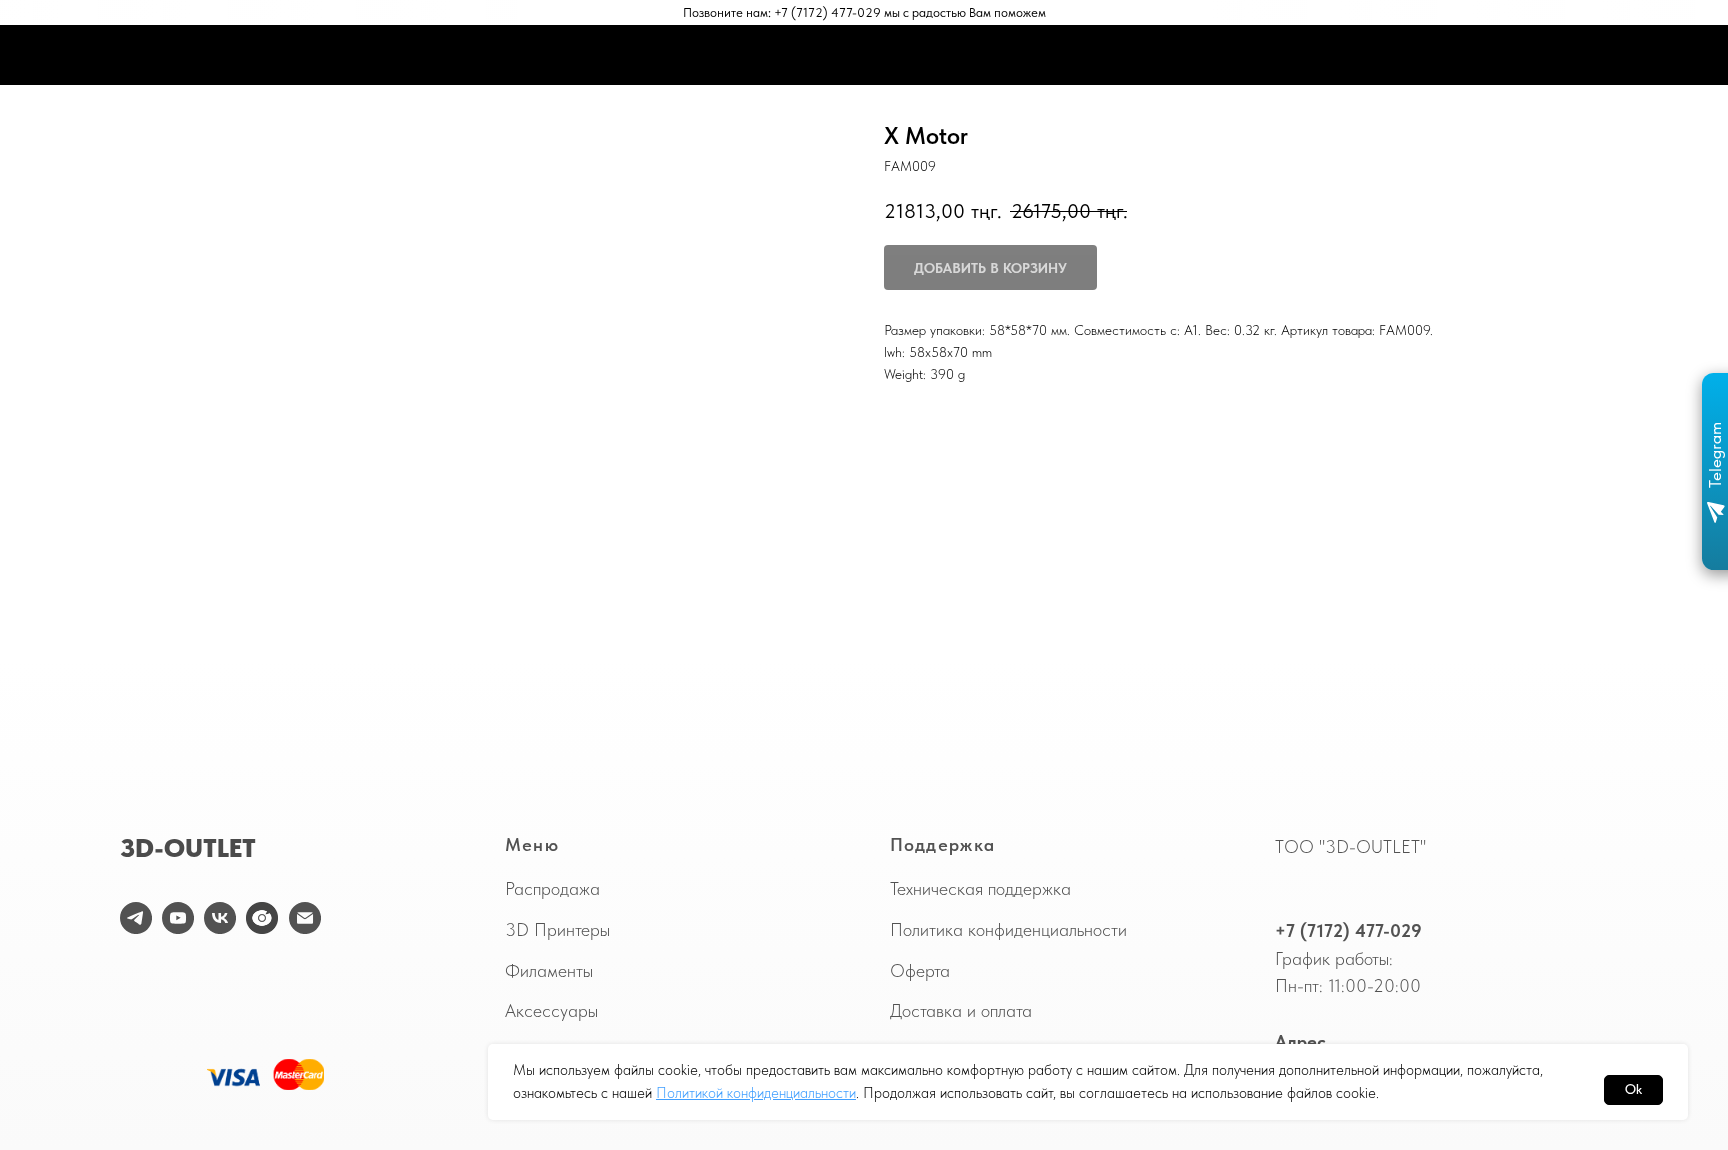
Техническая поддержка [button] (980, 888)
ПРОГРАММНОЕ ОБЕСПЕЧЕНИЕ (926, 55)
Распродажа (552, 888)
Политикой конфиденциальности (756, 1093)
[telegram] (136, 918)
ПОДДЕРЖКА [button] (1095, 55)
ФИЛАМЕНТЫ (630, 55)
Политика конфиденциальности (1008, 929)
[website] (262, 918)
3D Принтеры (557, 929)
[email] (305, 918)
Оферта (920, 970)
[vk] (220, 918)
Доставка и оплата (961, 1010)
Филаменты (549, 970)
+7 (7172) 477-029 (1348, 930)
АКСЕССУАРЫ (749, 55)
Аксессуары (551, 1010)
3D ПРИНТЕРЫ (509, 55)
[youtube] (178, 918)
